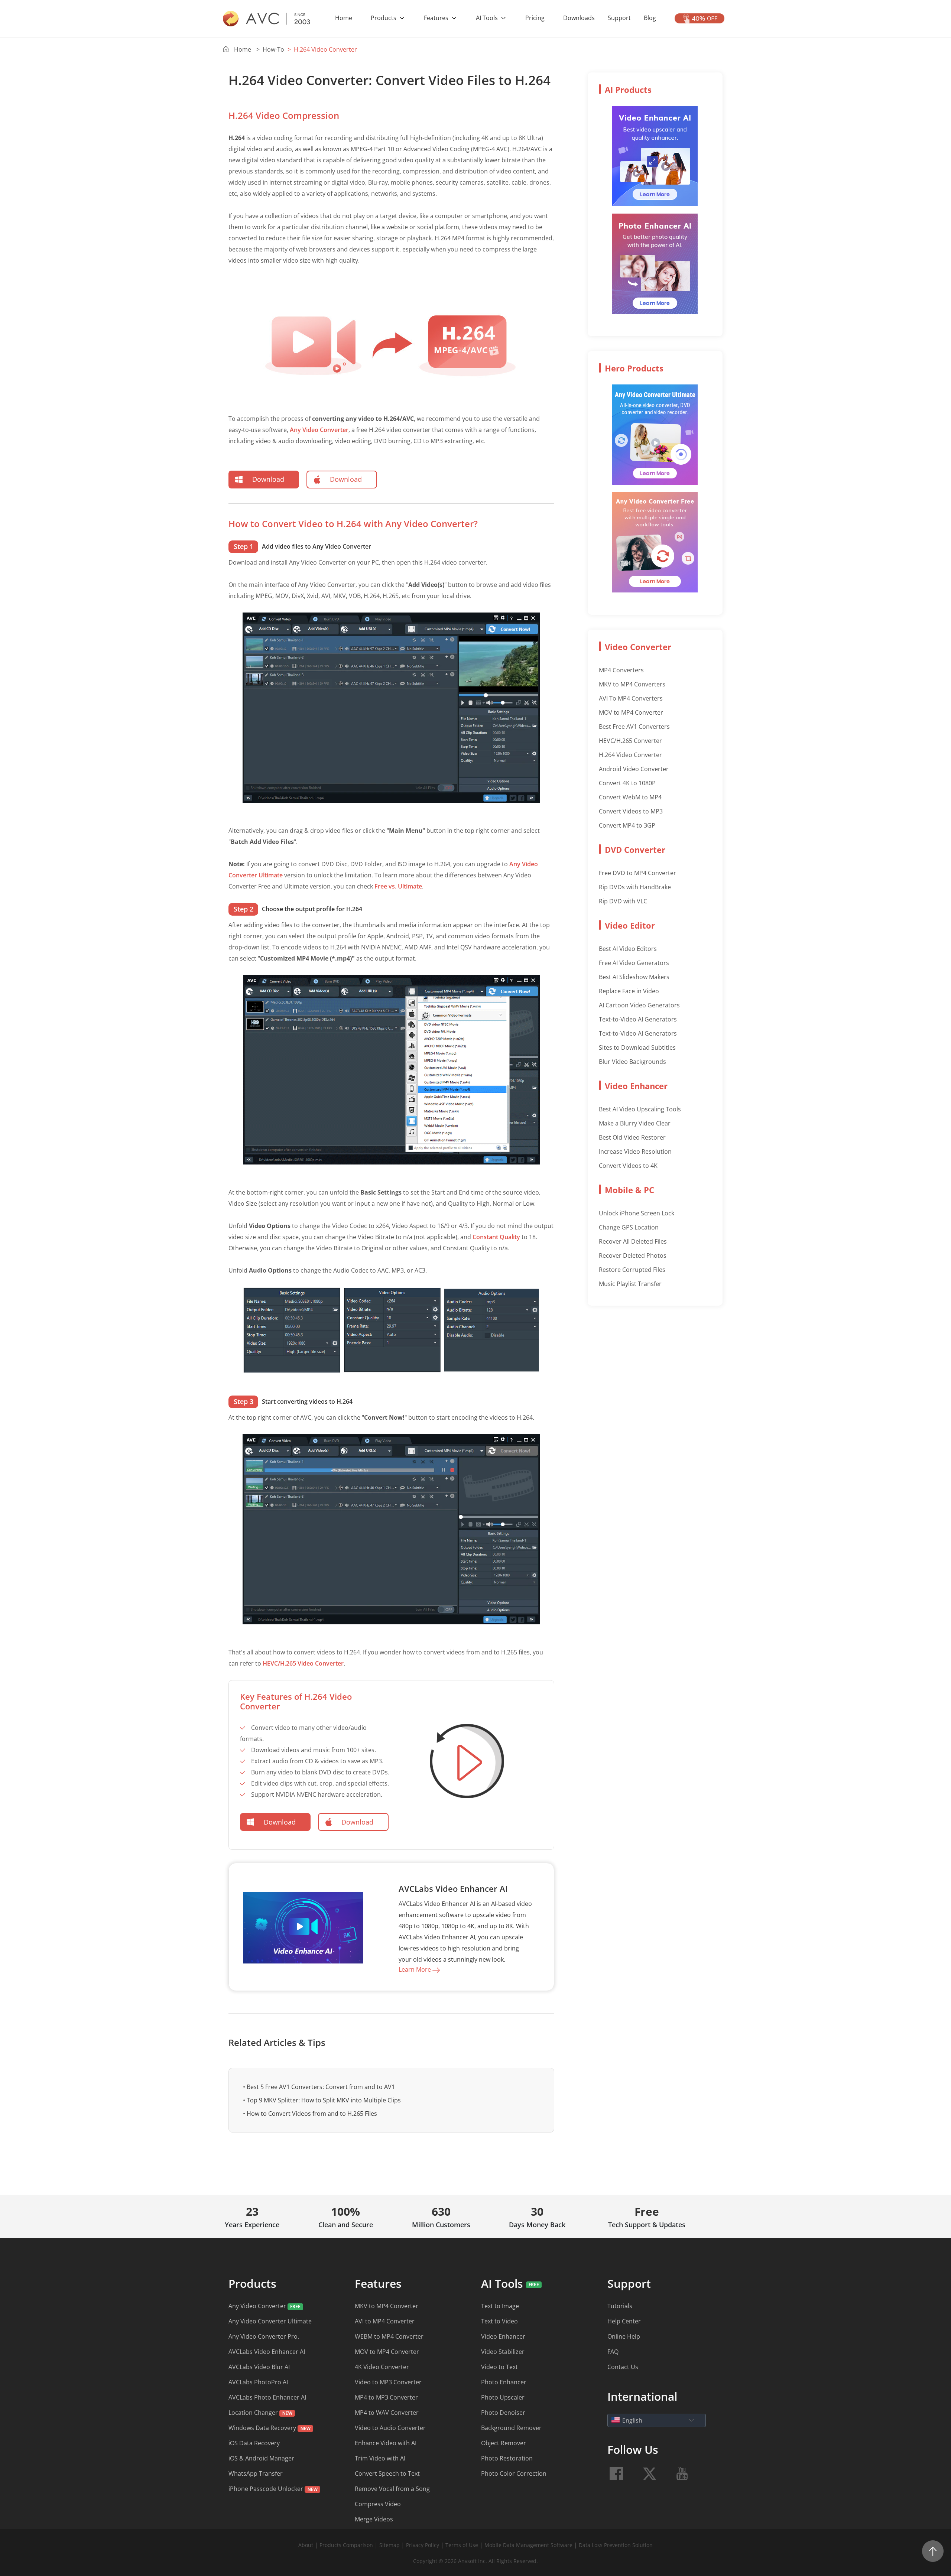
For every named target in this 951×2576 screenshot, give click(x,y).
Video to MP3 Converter (388, 2382)
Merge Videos (374, 2519)
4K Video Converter (382, 2367)
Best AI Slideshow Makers (634, 977)
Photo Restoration (507, 2458)
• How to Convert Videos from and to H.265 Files (310, 2114)
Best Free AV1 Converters (634, 727)
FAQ (613, 2352)
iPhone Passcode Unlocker (267, 2489)
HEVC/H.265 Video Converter (303, 1663)
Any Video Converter (319, 430)
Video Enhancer (503, 2336)
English (632, 2420)
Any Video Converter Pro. (264, 2336)
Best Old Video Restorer (632, 1137)
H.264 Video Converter (630, 755)
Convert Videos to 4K (628, 1166)
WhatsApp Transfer (256, 2473)
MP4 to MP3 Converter (386, 2397)
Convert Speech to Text (387, 2473)
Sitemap (390, 2545)
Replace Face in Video (629, 991)
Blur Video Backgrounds (632, 1062)
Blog (650, 18)
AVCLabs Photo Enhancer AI (267, 2397)
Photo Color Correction (514, 2473)
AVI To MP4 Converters (631, 698)
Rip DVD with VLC (623, 901)
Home (344, 18)
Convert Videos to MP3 (631, 811)
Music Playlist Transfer (630, 1284)
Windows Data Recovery (262, 2428)
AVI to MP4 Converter (385, 2321)
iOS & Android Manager (261, 2458)
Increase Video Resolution (635, 1151)
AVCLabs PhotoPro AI (258, 2382)
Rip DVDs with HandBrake (635, 887)
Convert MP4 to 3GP (627, 825)
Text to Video (499, 2321)
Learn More (416, 1969)
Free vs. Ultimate (398, 886)
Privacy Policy (423, 2545)
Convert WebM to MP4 (630, 797)
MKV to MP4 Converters (632, 684)
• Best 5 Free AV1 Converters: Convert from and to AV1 (319, 2087)
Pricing (535, 18)
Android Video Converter (634, 769)
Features (437, 18)
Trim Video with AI (380, 2458)
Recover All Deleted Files (633, 1241)
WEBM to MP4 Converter (389, 2336)
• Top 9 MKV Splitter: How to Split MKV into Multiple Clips (322, 2100)
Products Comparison (347, 2545)
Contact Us (623, 2367)
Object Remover (504, 2443)
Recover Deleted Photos (633, 1255)
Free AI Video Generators (634, 963)
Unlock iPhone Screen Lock (637, 1213)
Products (384, 18)
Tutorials (620, 2306)
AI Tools (488, 18)
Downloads (579, 18)
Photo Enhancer (504, 2382)
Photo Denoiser (503, 2413)
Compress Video (378, 2504)
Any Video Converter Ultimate (270, 2321)
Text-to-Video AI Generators (638, 1019)
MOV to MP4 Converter (631, 712)
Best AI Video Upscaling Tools (640, 1109)
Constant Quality (496, 1237)
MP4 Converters (621, 670)
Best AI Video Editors (628, 949)
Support (619, 18)
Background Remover (511, 2428)
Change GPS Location (629, 1227)
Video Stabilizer (503, 2352)
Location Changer (253, 2413)
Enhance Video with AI (386, 2443)
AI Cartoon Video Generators (639, 1005)
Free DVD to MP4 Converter (637, 873)
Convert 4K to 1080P (627, 783)
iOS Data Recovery (254, 2443)
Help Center (624, 2321)
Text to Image (500, 2306)
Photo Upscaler (503, 2397)
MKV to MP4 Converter (387, 2306)
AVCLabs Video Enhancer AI (267, 2352)
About (306, 2545)
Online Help (624, 2336)
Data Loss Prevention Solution (616, 2545)
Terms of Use (462, 2545)
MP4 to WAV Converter (387, 2413)
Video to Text (499, 2367)
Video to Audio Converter (390, 2428)
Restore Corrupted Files (632, 1270)
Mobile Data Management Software (528, 2545)
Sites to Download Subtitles (637, 1047)
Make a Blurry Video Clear (635, 1123)
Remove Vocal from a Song (392, 2489)
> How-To (270, 49)
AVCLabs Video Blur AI (259, 2367)
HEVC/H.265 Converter (630, 741)
